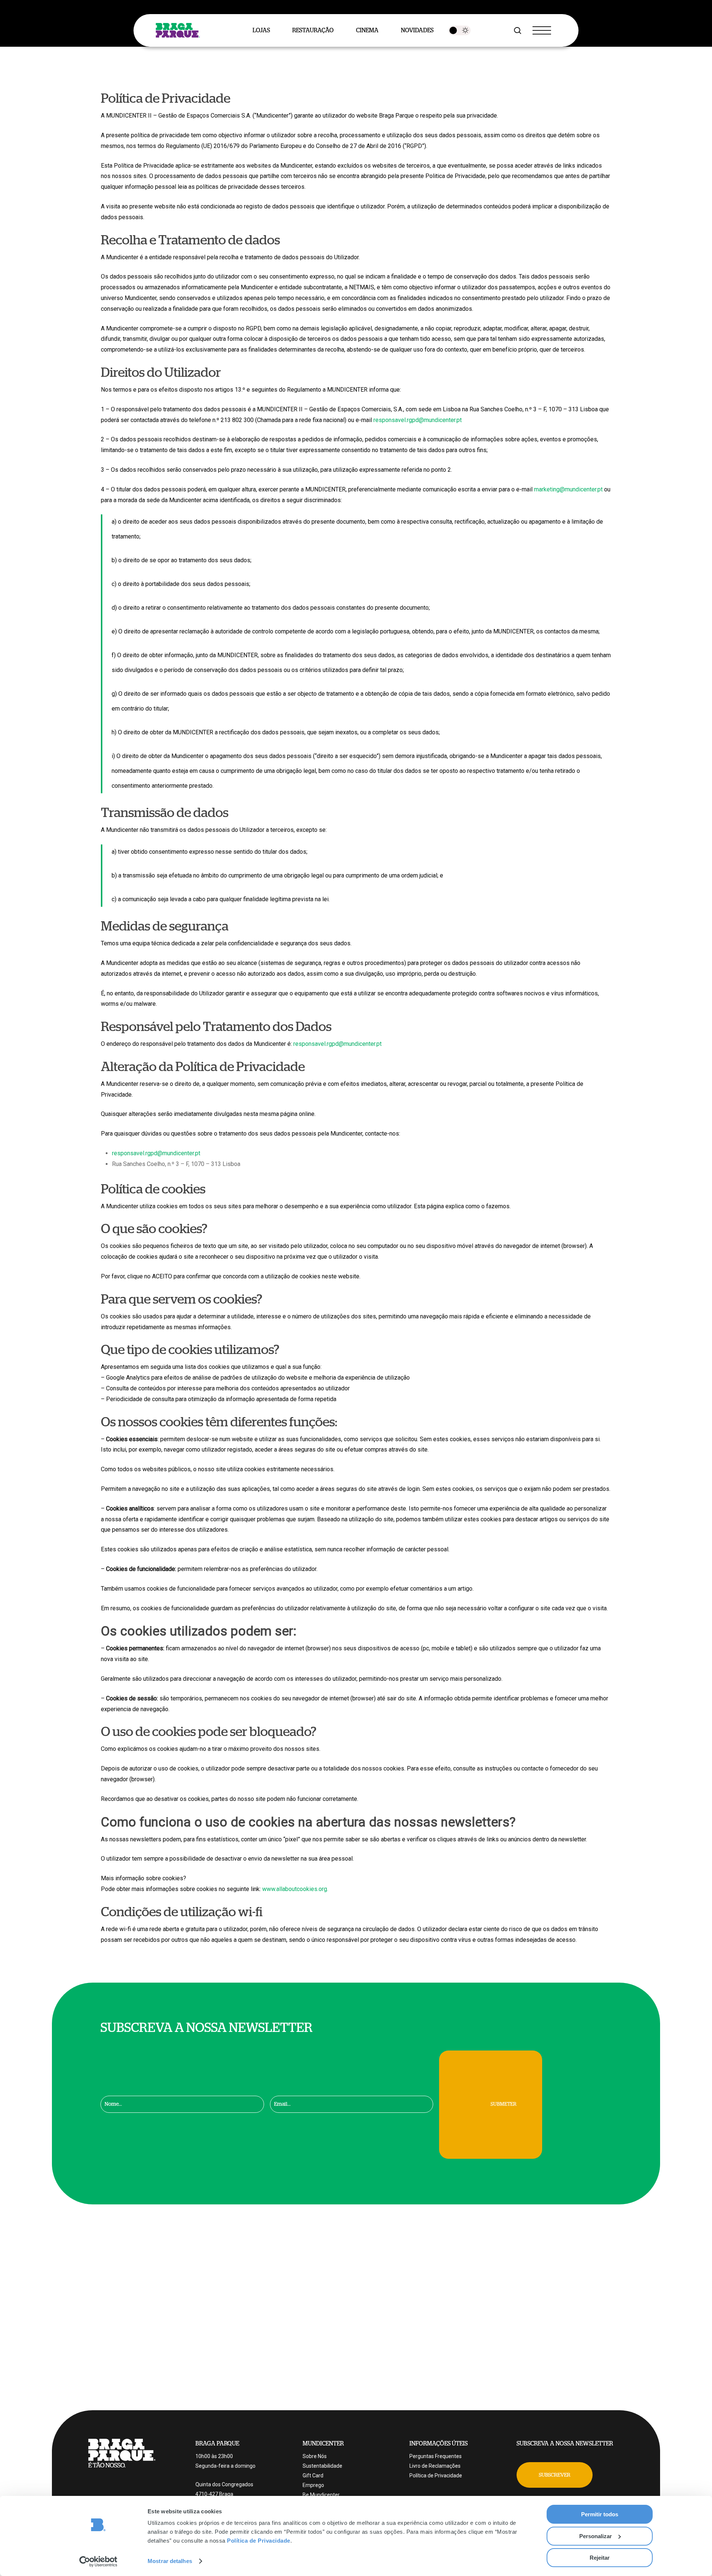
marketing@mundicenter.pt (568, 489)
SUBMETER (504, 2104)
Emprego (313, 2485)
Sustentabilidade (322, 2466)
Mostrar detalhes (170, 2561)
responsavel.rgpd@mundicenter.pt (418, 420)
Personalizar (596, 2536)
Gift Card (313, 2475)
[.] (459, 30)
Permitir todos (600, 2514)
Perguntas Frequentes (436, 2456)
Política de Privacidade (259, 2541)
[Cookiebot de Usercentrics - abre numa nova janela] (98, 2562)
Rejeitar (600, 2558)
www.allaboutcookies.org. (295, 1889)
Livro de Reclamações (435, 2466)
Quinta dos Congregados (224, 2484)
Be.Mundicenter (321, 2495)
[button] (555, 2475)
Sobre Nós (315, 2456)
